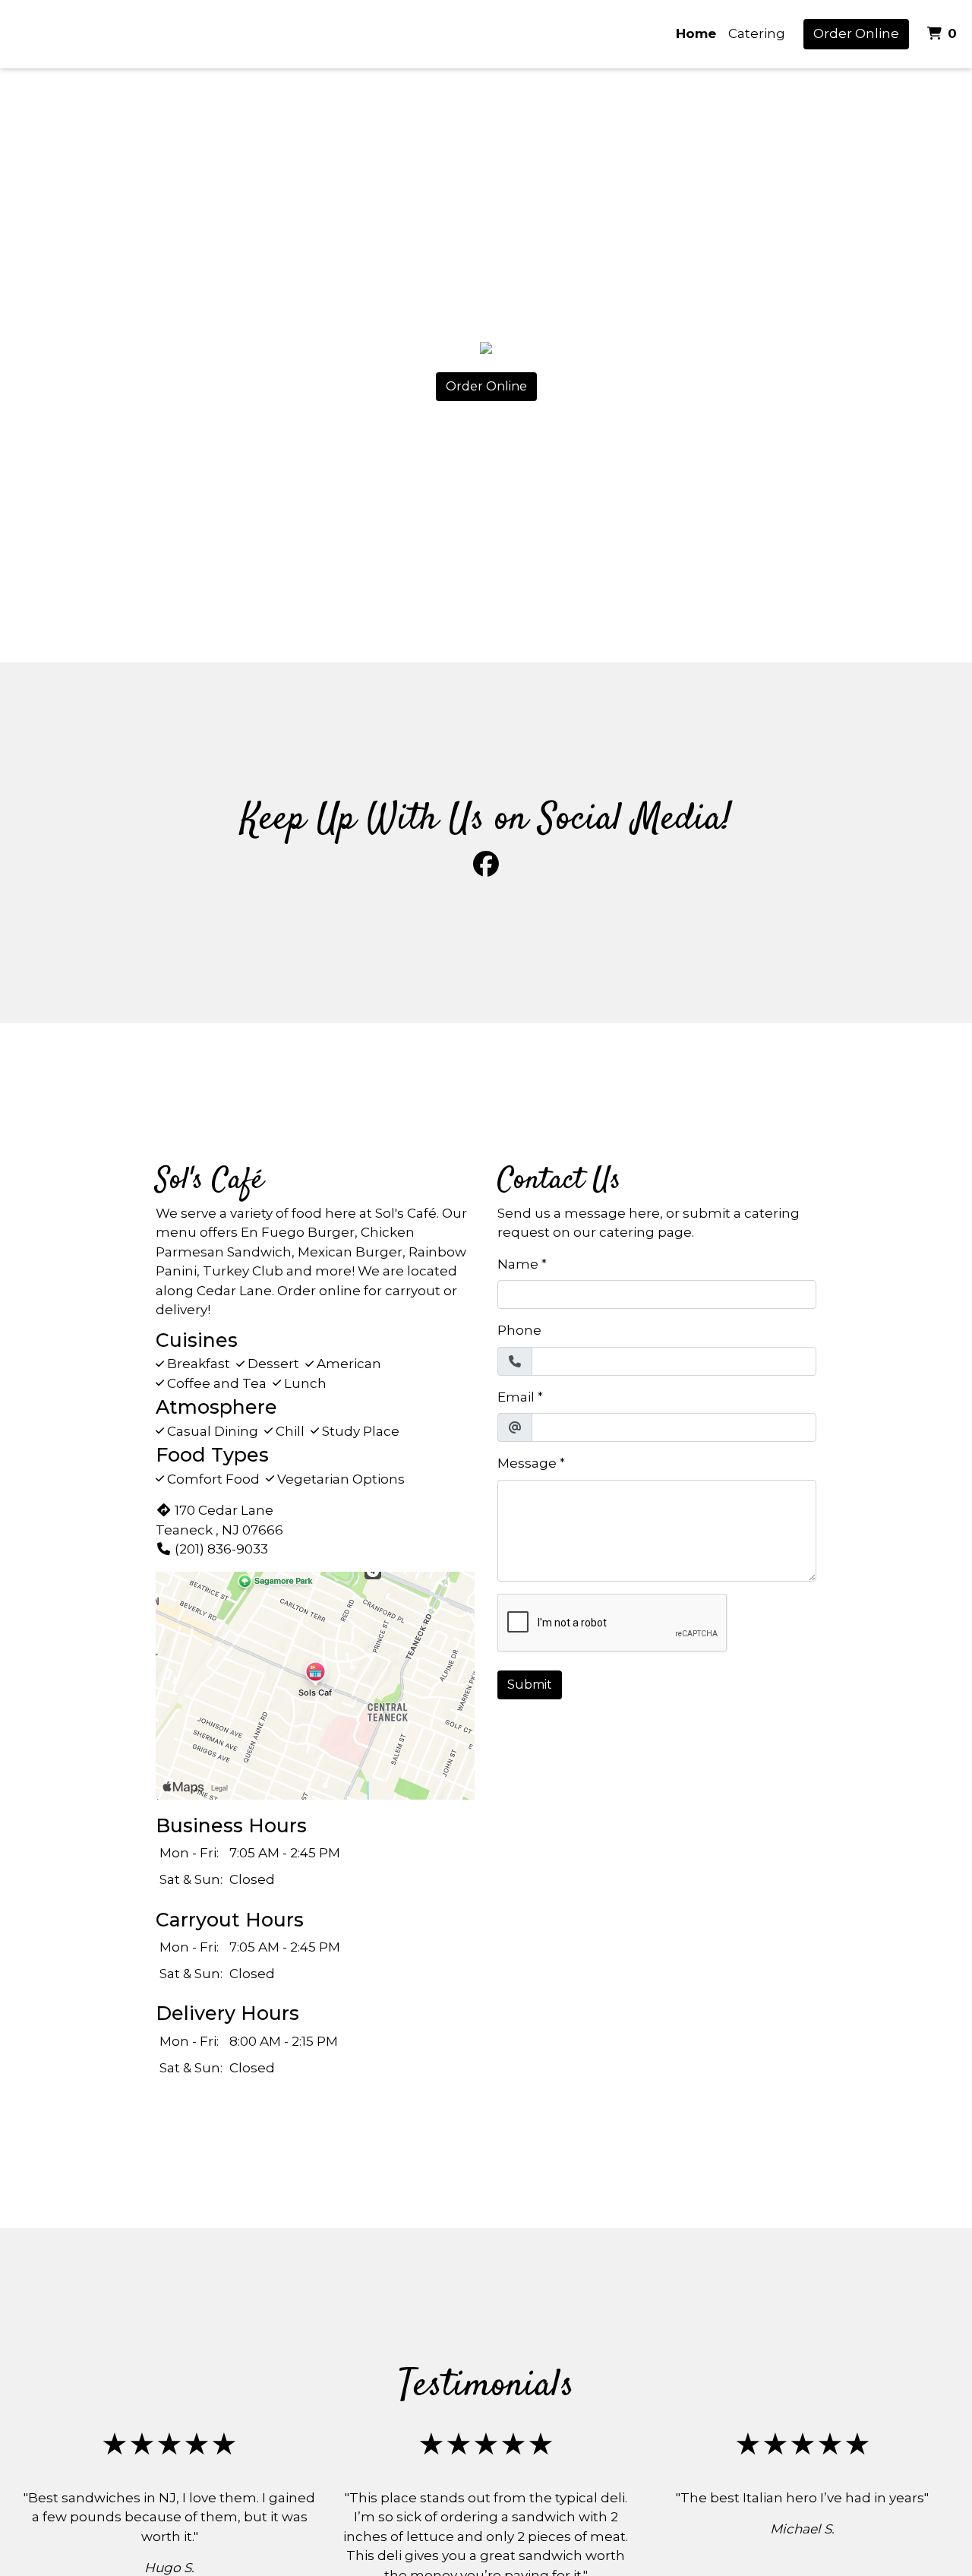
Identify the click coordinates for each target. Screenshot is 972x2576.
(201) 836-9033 (221, 1549)
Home (696, 33)
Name (518, 1264)
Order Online (856, 33)
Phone (519, 1330)
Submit (530, 1685)
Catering (757, 33)
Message (527, 1463)
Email (516, 1397)
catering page (645, 1232)
